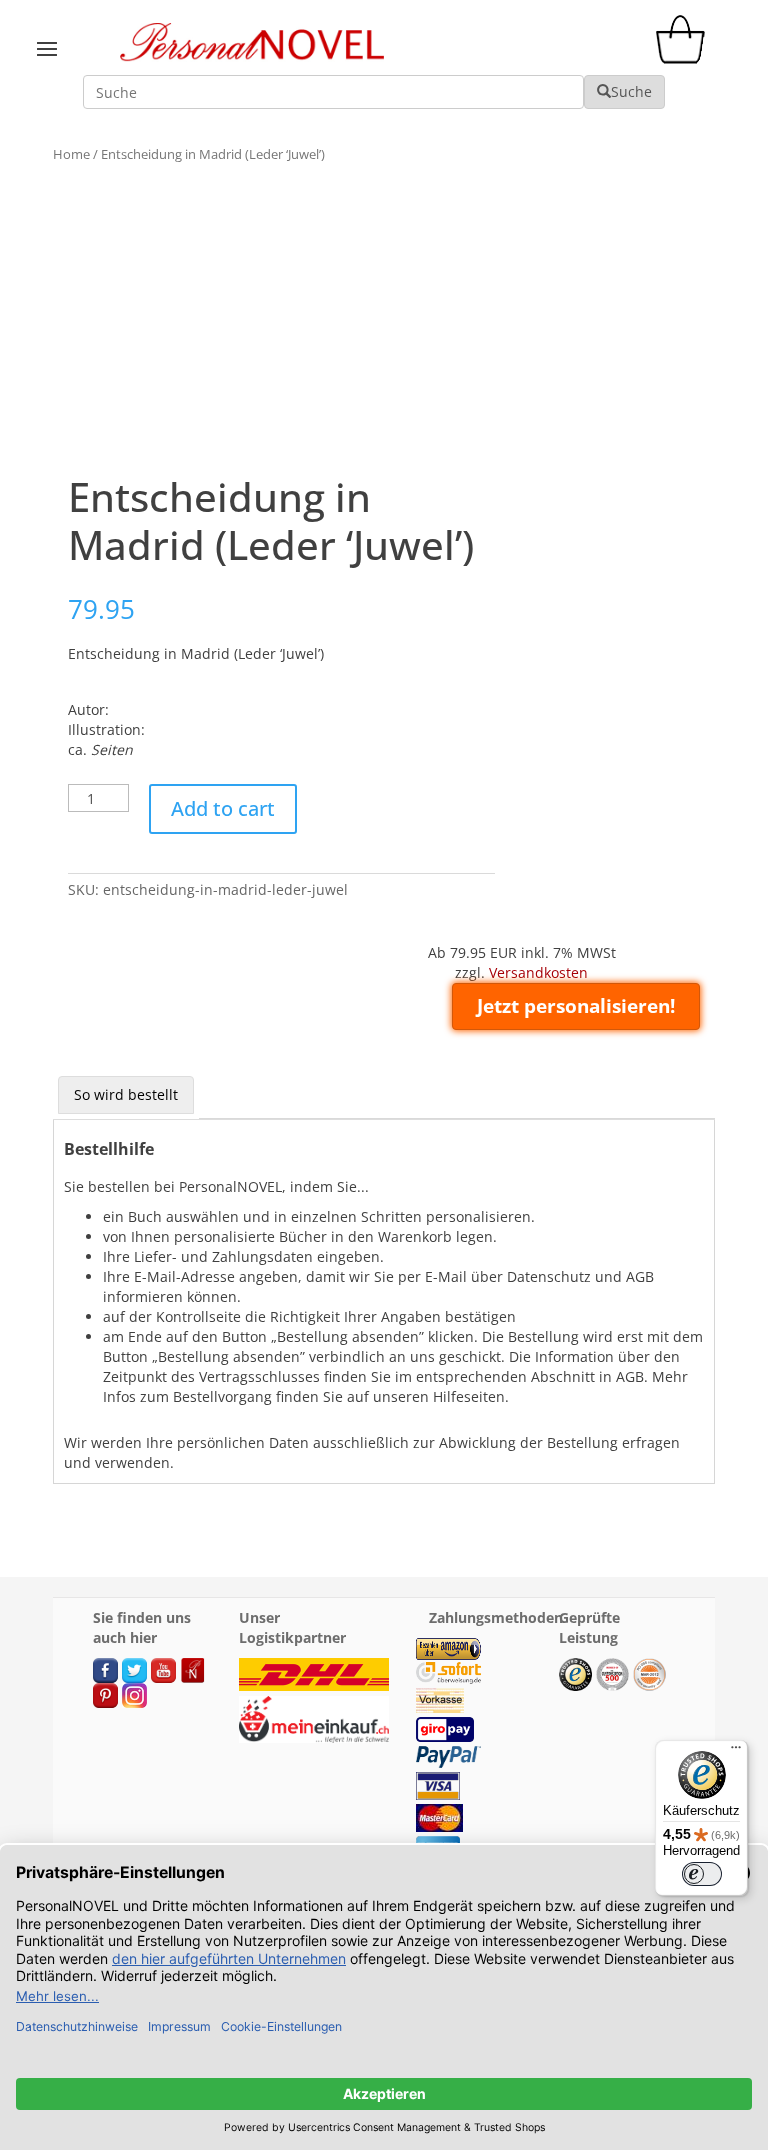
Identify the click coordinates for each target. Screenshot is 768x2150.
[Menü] (736, 1752)
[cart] (685, 58)
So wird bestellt (126, 1094)
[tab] (126, 1095)
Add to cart (223, 808)
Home (71, 154)
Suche (631, 91)
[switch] (702, 1874)
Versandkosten (538, 972)
